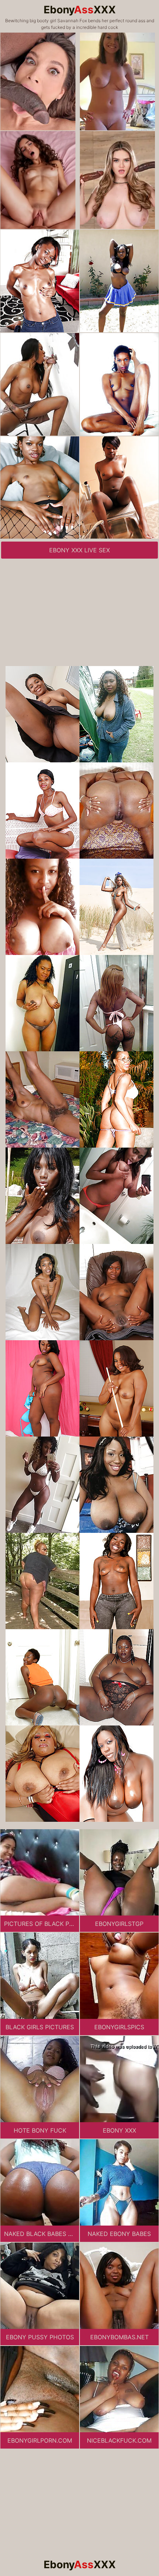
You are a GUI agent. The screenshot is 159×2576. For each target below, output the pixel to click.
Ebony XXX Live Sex (79, 550)
